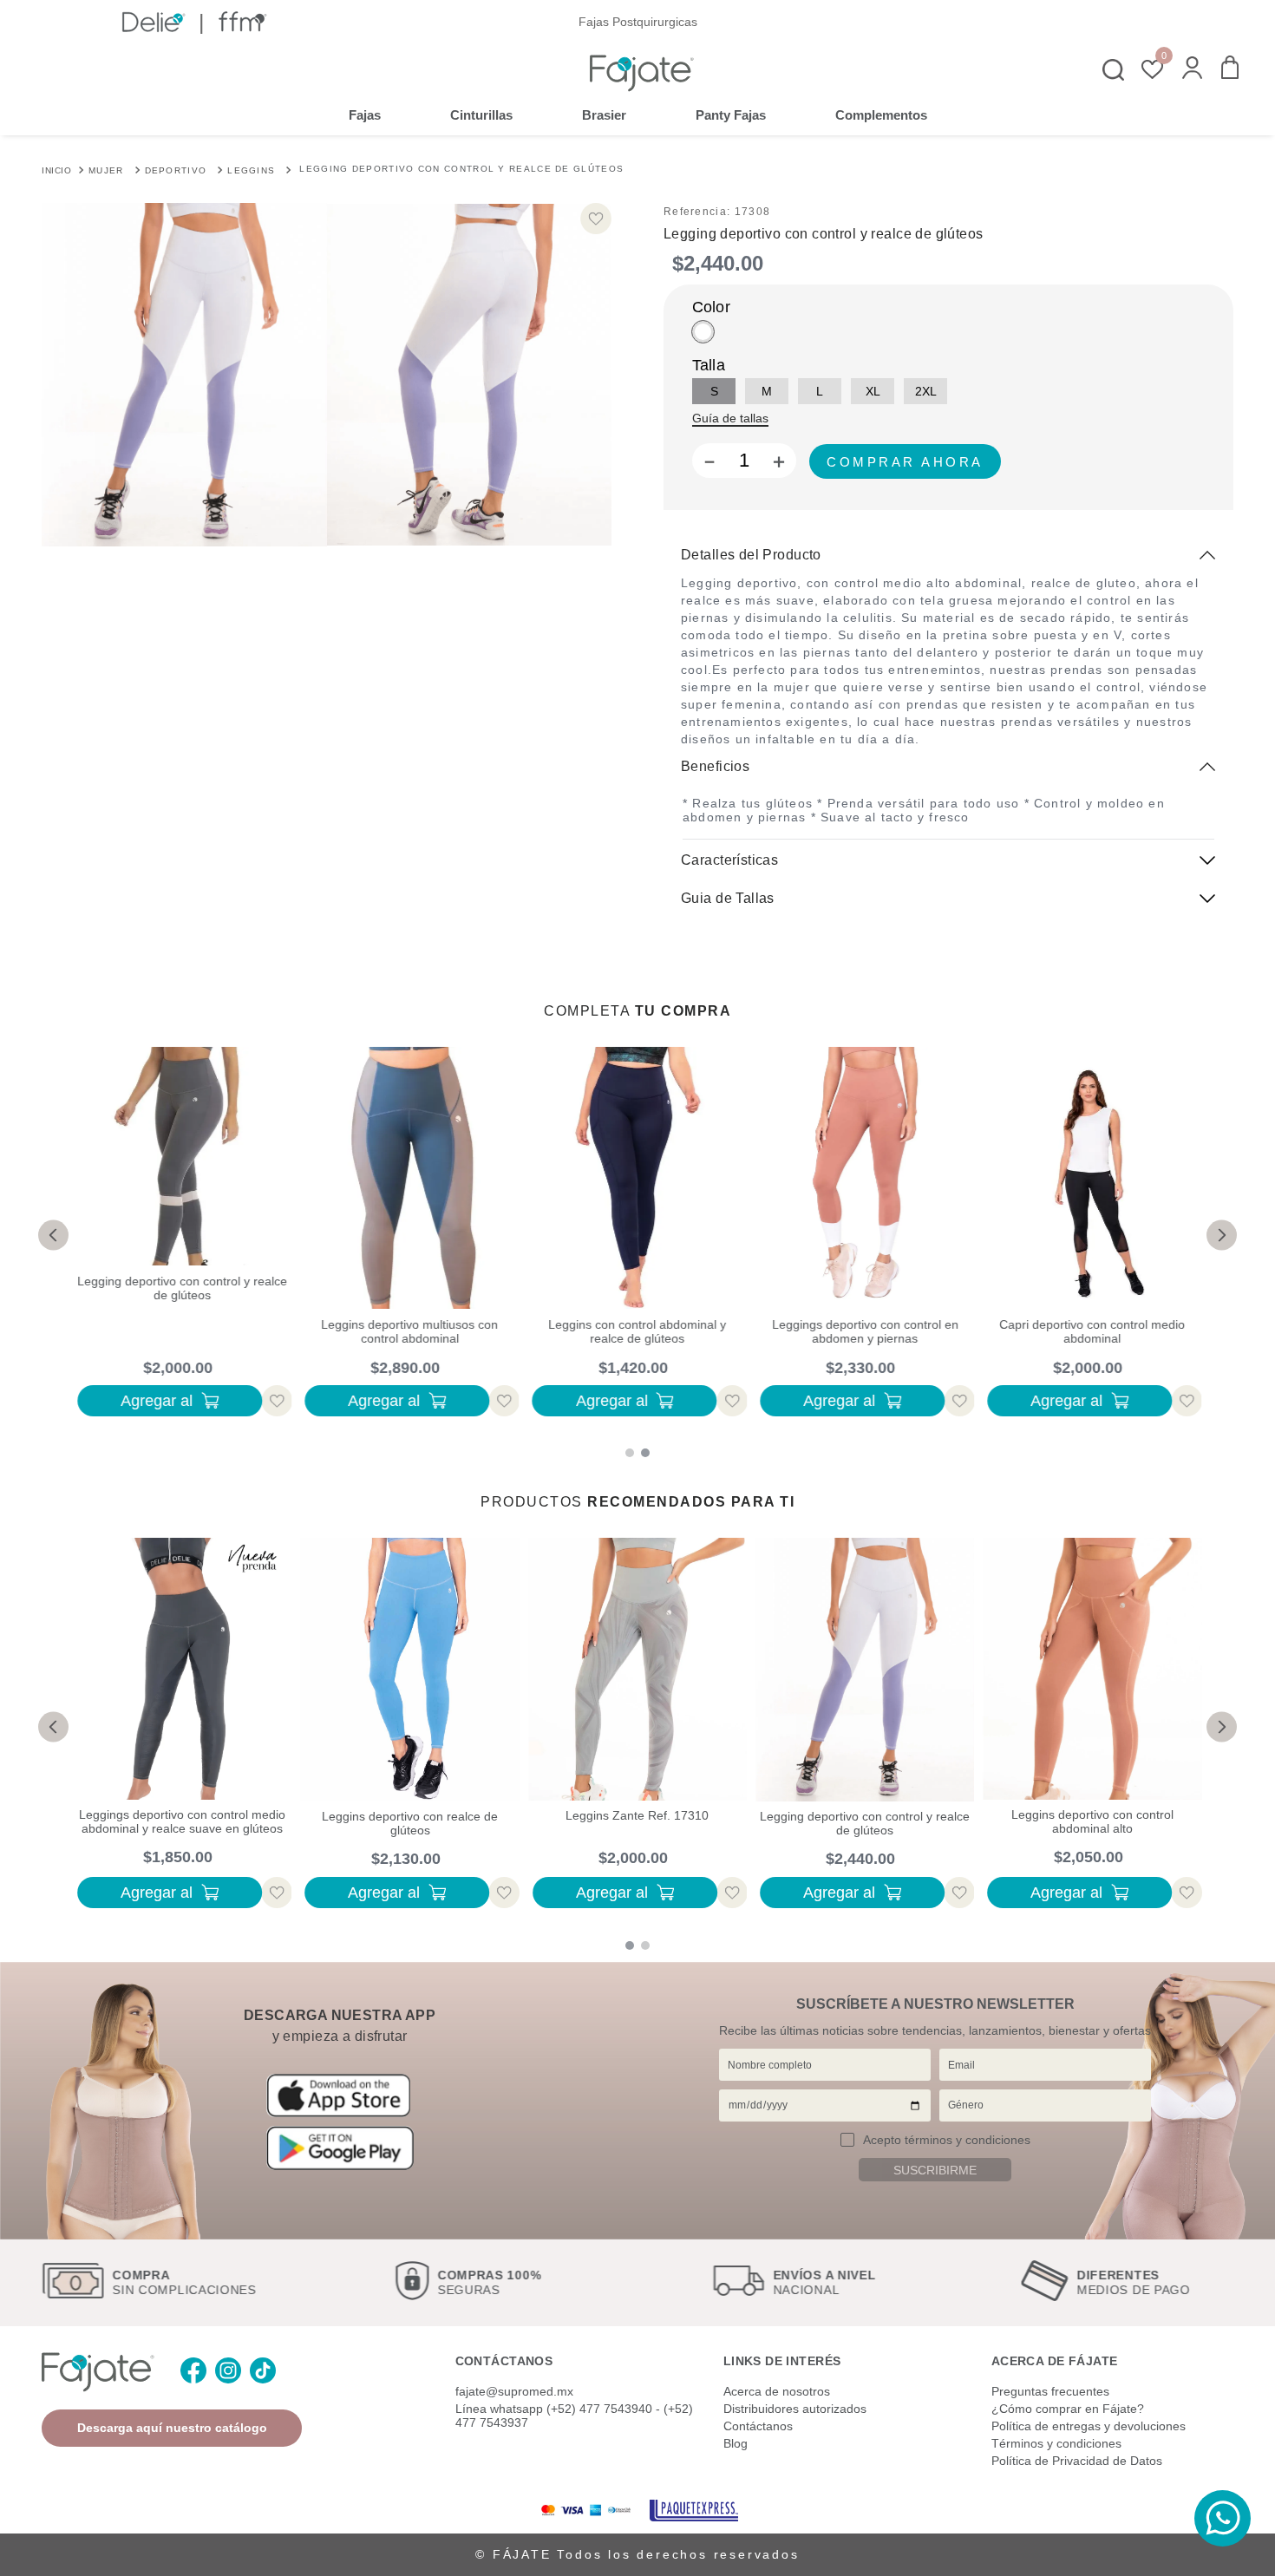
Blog (736, 2443)
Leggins (251, 170)
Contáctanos (758, 2426)
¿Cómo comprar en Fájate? (1068, 2409)
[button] (1192, 69)
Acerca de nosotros (777, 2391)
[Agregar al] (905, 461)
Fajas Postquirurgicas (638, 22)
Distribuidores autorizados (795, 2409)
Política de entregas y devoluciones (1089, 2426)
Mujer (106, 170)
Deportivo (176, 170)
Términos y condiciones (1056, 2443)
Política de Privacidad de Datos (1077, 2461)
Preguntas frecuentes (1050, 2391)
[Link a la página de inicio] (56, 169)
